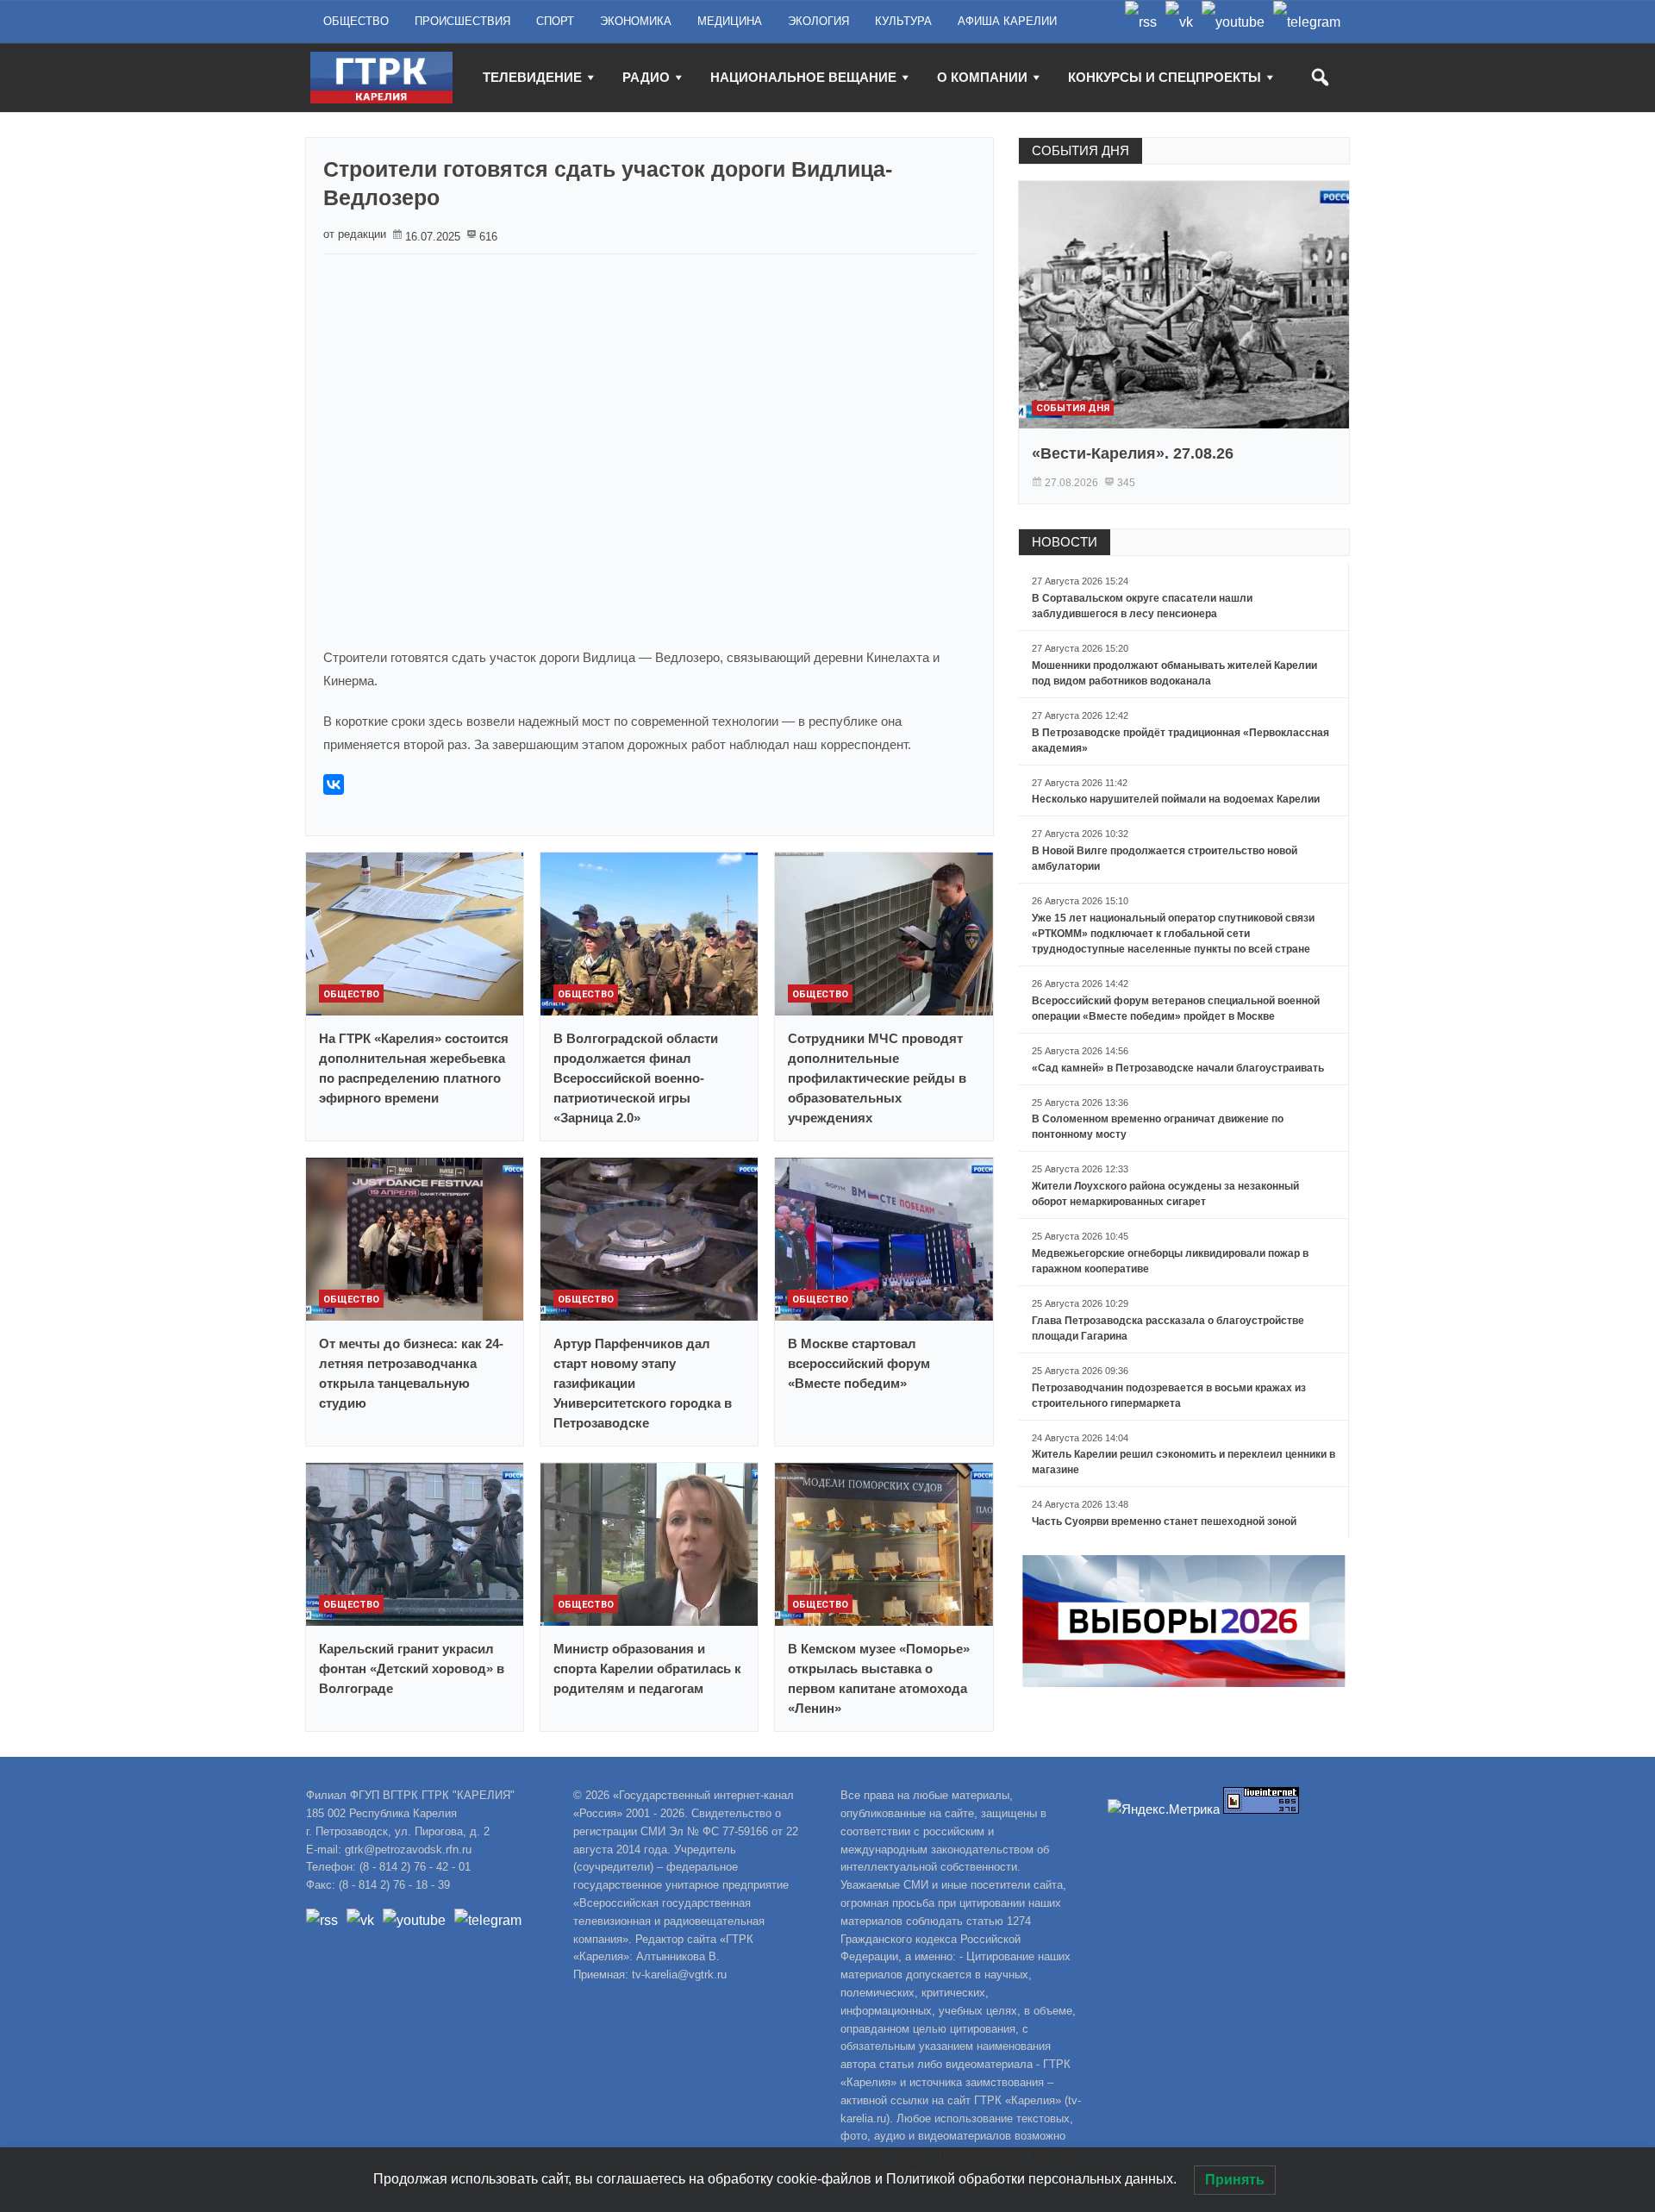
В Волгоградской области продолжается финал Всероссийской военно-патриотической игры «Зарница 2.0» (636, 1078)
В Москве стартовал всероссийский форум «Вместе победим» (859, 1363)
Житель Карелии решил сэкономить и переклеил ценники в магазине (1183, 1462)
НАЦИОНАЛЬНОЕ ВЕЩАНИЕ (803, 77)
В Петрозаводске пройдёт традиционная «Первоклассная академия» (1180, 740)
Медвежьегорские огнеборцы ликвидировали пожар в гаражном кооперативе (1170, 1261)
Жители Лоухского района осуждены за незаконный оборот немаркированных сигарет (1165, 1194)
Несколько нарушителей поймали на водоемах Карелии (1176, 799)
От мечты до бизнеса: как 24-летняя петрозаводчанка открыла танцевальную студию (411, 1373)
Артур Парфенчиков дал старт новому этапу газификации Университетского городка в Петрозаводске (643, 1383)
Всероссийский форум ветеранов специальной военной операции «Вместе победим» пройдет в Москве (1176, 1009)
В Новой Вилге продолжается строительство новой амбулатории (1165, 859)
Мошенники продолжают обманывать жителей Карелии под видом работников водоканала (1174, 673)
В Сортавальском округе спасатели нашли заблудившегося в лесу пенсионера (1142, 606)
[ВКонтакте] (334, 784)
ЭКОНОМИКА (636, 21)
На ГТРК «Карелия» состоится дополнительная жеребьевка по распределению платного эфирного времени (414, 1068)
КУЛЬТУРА (903, 21)
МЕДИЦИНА (730, 21)
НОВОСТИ (1065, 542)
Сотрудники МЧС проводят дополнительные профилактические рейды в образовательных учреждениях (877, 1078)
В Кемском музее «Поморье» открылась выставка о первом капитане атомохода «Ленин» (879, 1678)
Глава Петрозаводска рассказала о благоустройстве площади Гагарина (1168, 1328)
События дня (1073, 408)
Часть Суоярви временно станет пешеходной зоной (1164, 1522)
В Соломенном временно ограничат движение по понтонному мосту (1158, 1127)
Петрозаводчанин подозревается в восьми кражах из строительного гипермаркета (1169, 1396)
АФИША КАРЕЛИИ (1007, 21)
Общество (351, 994)
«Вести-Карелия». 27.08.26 (1133, 453)
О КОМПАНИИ (982, 77)
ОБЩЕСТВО (356, 21)
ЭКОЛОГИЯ (818, 21)
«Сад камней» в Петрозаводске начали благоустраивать (1178, 1068)
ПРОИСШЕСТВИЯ (462, 21)
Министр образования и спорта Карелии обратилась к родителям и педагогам (647, 1668)
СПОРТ (555, 21)
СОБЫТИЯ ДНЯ (1080, 150)
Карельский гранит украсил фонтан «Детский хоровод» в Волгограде (412, 1668)
